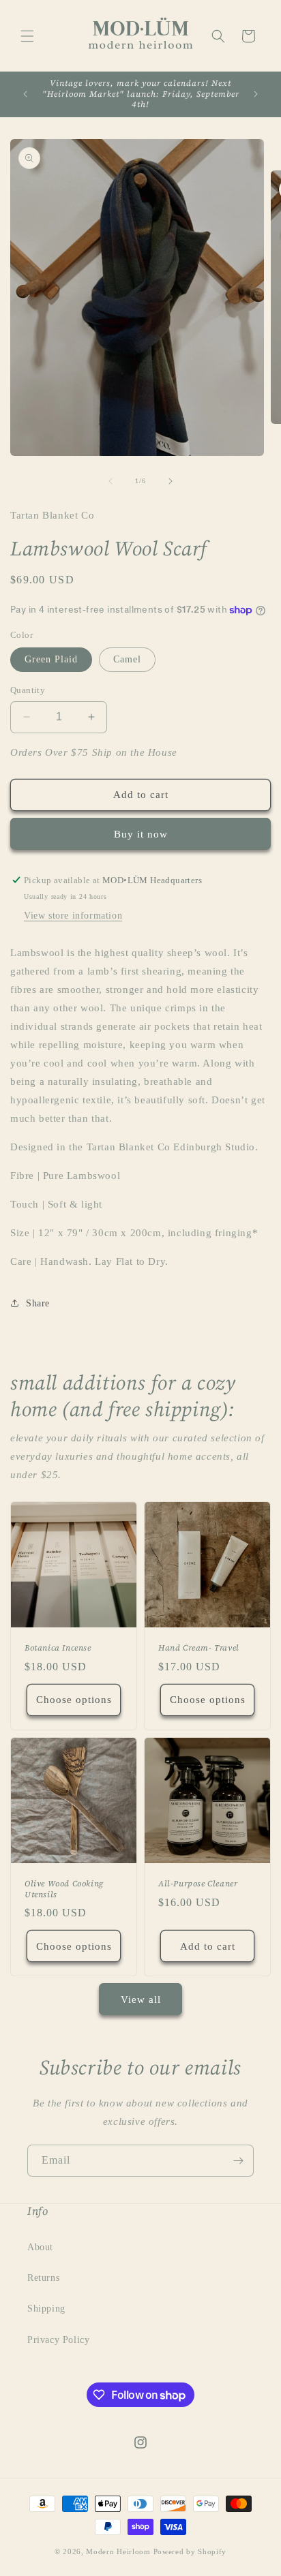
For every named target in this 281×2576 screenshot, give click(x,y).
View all (141, 1999)
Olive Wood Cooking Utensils (64, 1889)
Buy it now (141, 834)
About (40, 2247)
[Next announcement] (256, 94)
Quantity (28, 690)
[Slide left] (110, 481)
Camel (127, 659)
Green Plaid (51, 659)
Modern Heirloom (118, 2551)
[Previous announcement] (25, 94)
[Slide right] (171, 481)
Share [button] (38, 1303)
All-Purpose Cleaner (198, 1884)
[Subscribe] (238, 2161)
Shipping (46, 2309)
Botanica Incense (58, 1648)
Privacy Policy (58, 2340)
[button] (27, 36)
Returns (43, 2278)
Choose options (74, 1700)
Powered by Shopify (190, 2551)
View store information (73, 916)
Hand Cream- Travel (199, 1648)
